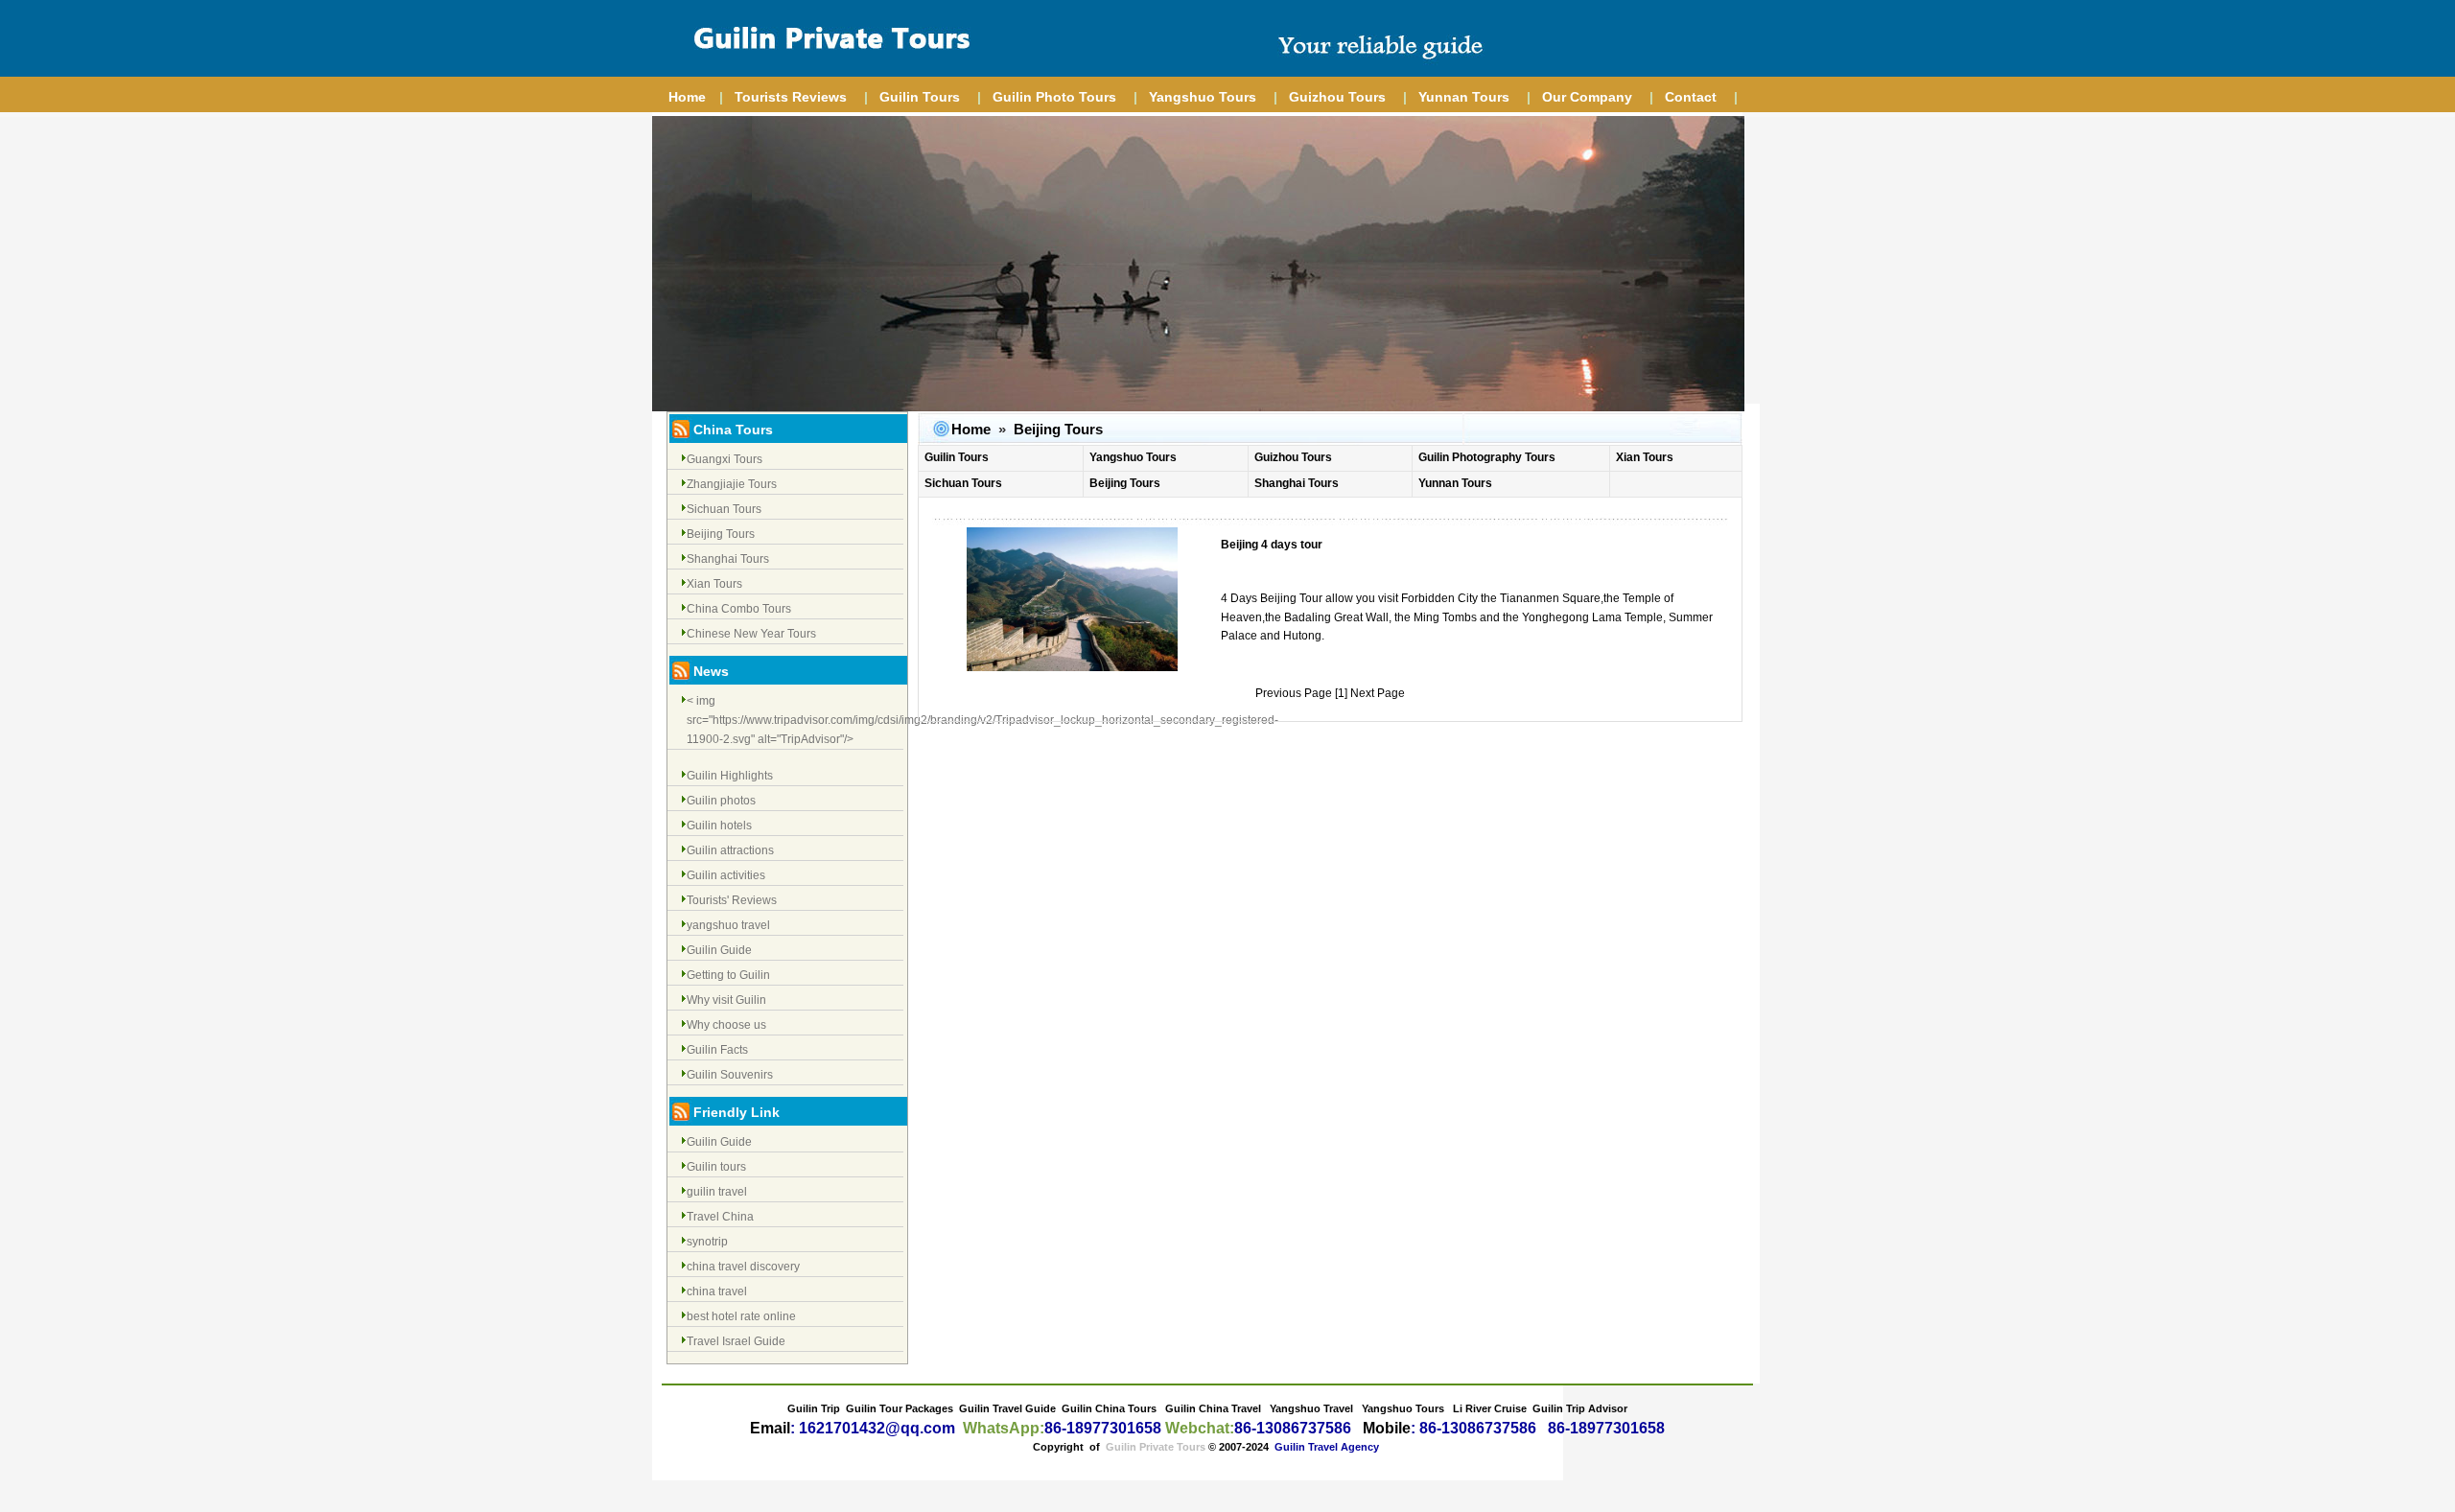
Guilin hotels (719, 826)
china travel (717, 1291)
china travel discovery (743, 1267)
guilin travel (717, 1192)
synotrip (707, 1242)
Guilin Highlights (730, 776)
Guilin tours (716, 1167)
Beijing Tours (721, 534)
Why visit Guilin (726, 1000)
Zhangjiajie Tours (732, 484)
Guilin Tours (920, 97)
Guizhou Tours (1337, 97)
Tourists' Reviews (732, 900)
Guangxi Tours (725, 459)
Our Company (1587, 97)
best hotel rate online (741, 1316)
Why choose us (726, 1025)
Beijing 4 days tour (1272, 545)
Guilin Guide (719, 950)
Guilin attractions (730, 850)
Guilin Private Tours (1156, 1447)
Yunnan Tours (1464, 97)
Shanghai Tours (728, 559)
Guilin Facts (717, 1050)
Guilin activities (726, 875)
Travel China (720, 1217)
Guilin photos (721, 801)
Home (687, 97)
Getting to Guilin (728, 975)
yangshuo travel (728, 925)
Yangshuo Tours (1203, 97)
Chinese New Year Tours (751, 634)
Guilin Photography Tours (1487, 457)
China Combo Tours (739, 609)
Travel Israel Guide (736, 1341)
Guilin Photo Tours (1054, 97)
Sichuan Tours (724, 509)
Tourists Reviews (791, 97)
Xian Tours (714, 584)
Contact (1691, 97)
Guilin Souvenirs (730, 1075)
